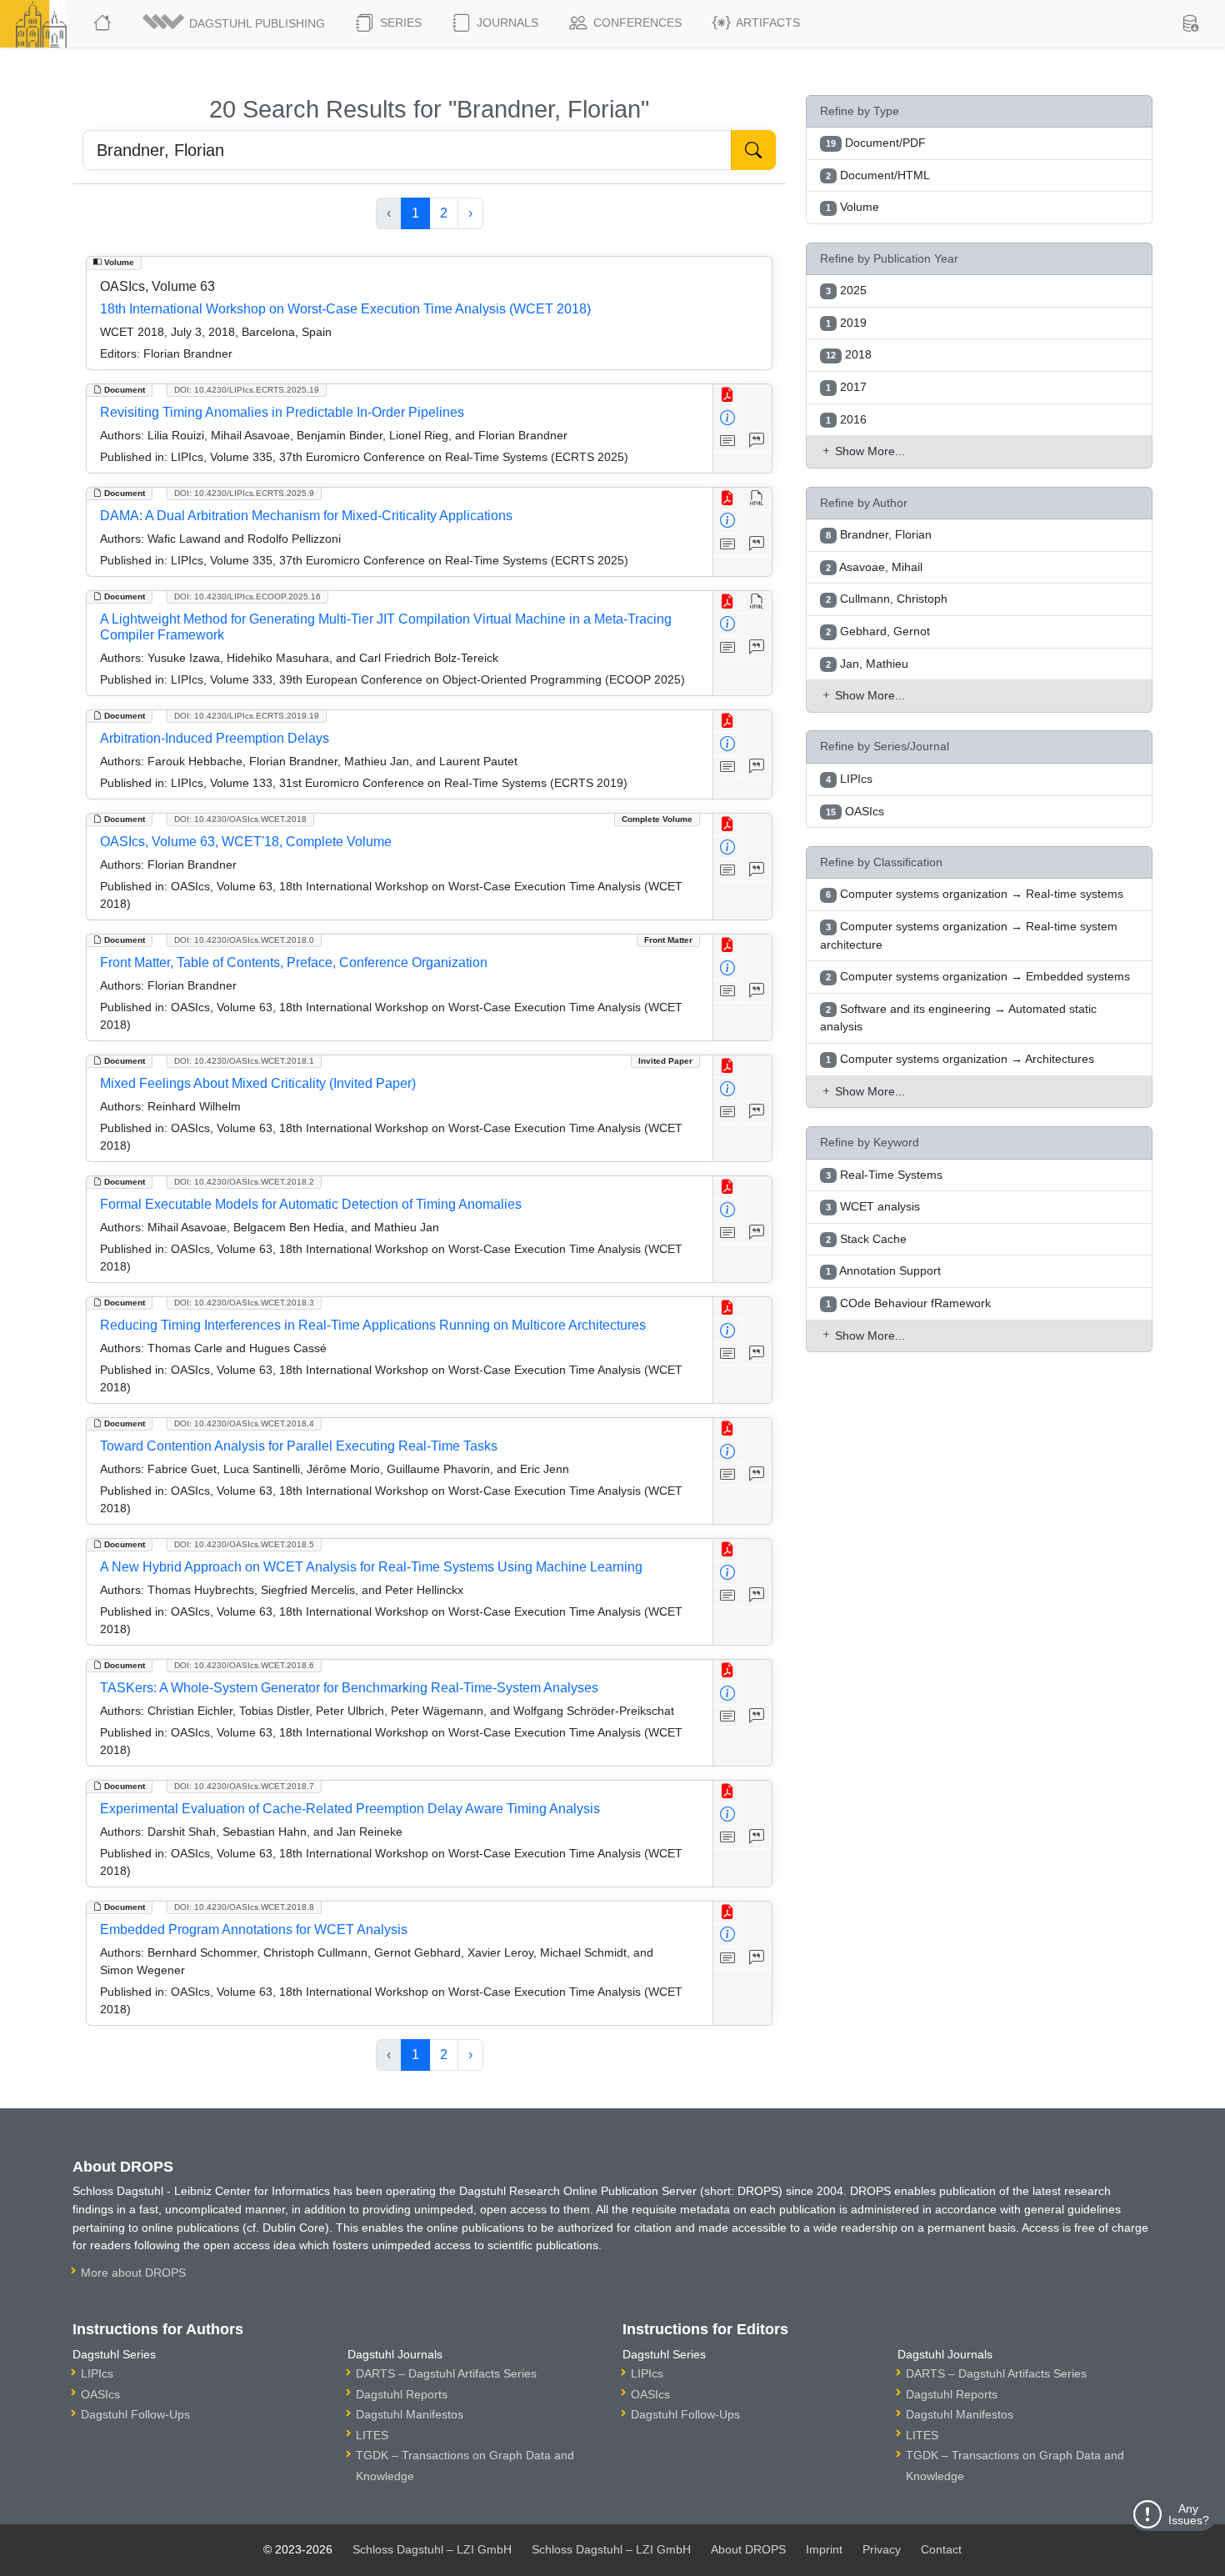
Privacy (882, 2549)
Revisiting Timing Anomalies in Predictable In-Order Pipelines (282, 412)
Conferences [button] (636, 23)
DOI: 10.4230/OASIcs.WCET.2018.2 (244, 1182)
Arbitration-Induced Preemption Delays (215, 738)
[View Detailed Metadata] (728, 418)
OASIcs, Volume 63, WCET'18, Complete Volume (246, 842)
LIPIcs (97, 2373)
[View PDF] (728, 396)
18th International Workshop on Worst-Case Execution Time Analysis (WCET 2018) (345, 309)
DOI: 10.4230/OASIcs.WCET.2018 (240, 819)
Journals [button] (506, 23)
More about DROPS (133, 2273)
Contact (941, 2549)
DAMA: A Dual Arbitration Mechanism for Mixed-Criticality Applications (306, 516)
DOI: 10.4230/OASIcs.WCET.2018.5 (244, 1544)
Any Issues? (1189, 2514)
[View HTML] (757, 499)
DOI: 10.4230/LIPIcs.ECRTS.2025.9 (244, 493)
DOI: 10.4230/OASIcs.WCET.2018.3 (244, 1303)
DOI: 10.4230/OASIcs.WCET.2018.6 (244, 1665)
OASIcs (100, 2394)
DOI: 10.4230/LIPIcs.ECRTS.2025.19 (247, 390)
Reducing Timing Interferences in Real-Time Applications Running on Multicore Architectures (373, 1325)
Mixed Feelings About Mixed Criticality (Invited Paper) (258, 1083)
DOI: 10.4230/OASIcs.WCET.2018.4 (244, 1423)
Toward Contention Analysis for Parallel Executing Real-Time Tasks (299, 1446)
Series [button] (399, 23)
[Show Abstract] (728, 441)
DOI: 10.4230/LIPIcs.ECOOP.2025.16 (247, 596)
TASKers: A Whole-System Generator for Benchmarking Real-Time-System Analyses (349, 1688)
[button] (235, 23)
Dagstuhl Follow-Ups (135, 2414)
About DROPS (748, 2549)
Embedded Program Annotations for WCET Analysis (254, 1929)
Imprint (824, 2549)
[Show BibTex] (757, 441)
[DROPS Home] (104, 23)
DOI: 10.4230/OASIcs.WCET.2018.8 (244, 1907)
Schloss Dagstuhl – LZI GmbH (432, 2549)
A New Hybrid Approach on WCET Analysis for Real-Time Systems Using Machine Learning (371, 1567)
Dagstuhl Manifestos (410, 2414)
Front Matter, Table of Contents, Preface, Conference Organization (294, 962)
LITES (372, 2435)
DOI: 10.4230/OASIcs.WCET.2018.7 (244, 1786)
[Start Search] (753, 150)
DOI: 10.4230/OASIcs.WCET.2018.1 (244, 1061)
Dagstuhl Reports (402, 2394)
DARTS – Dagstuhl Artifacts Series (446, 2373)
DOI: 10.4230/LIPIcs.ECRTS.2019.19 (247, 716)
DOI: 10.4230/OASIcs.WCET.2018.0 (244, 940)
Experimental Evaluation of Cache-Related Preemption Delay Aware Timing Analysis (350, 1809)
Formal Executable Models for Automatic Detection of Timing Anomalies (311, 1204)
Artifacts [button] (767, 23)
